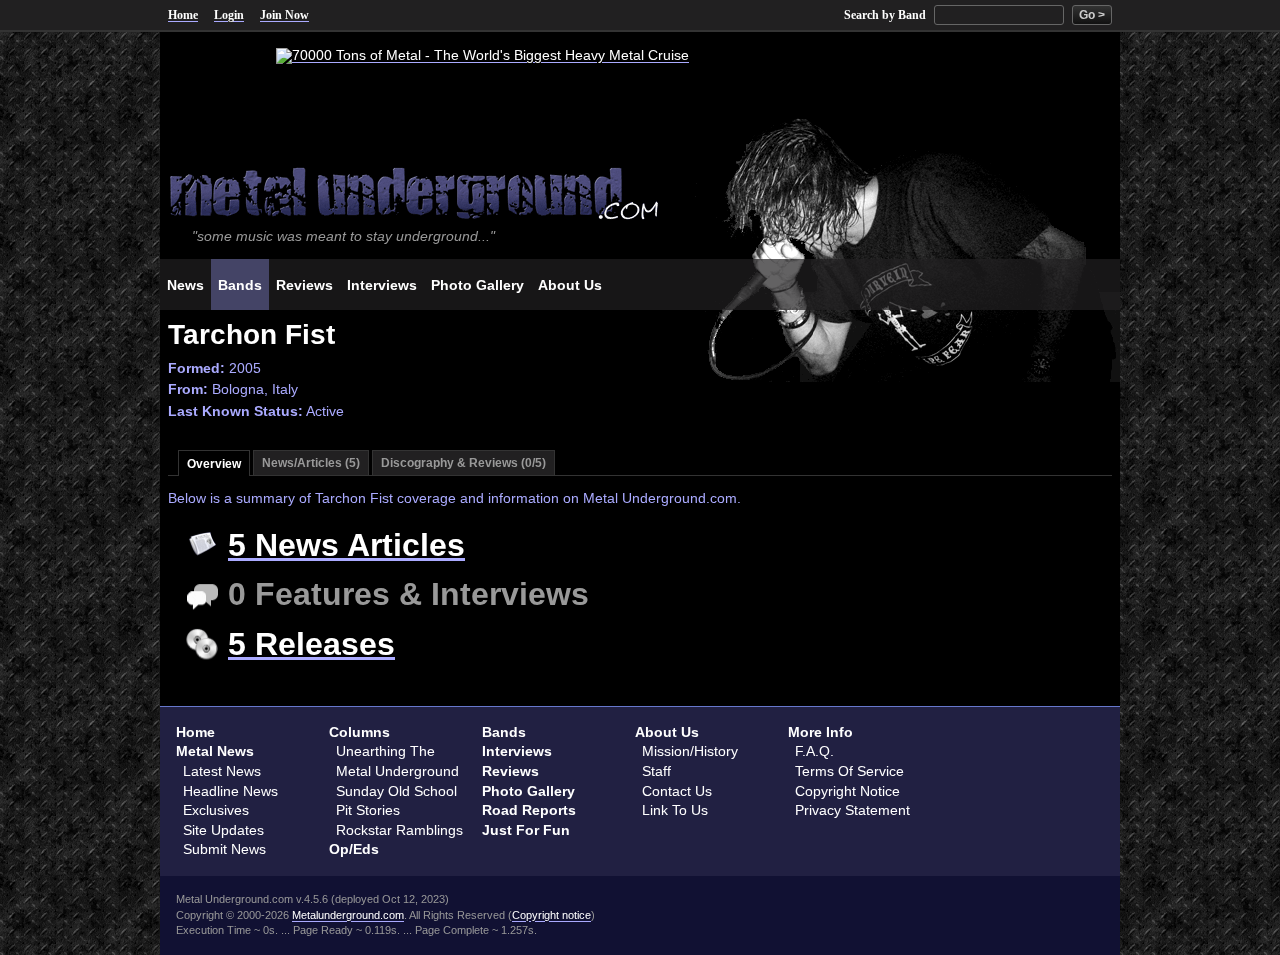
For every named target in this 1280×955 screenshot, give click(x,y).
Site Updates (223, 830)
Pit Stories (368, 810)
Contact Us (677, 791)
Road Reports (529, 810)
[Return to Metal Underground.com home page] (640, 191)
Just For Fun (526, 830)
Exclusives (216, 810)
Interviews (517, 751)
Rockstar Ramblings (399, 830)
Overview (214, 464)
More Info (820, 732)
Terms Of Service (849, 771)
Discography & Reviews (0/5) (463, 463)
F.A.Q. (814, 751)
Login (229, 15)
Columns (359, 732)
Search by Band (885, 15)
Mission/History (690, 751)
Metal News (215, 751)
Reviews (510, 771)
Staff (656, 771)
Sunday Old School (396, 791)
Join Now (284, 15)
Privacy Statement (852, 810)
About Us (667, 732)
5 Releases (311, 644)
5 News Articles (346, 545)
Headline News (230, 791)
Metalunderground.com (348, 915)
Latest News (222, 771)
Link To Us (675, 810)
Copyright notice (551, 915)
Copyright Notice (847, 791)
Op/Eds (354, 849)
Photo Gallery (528, 791)
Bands (504, 732)
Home (183, 15)
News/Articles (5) (311, 463)
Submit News (224, 849)
